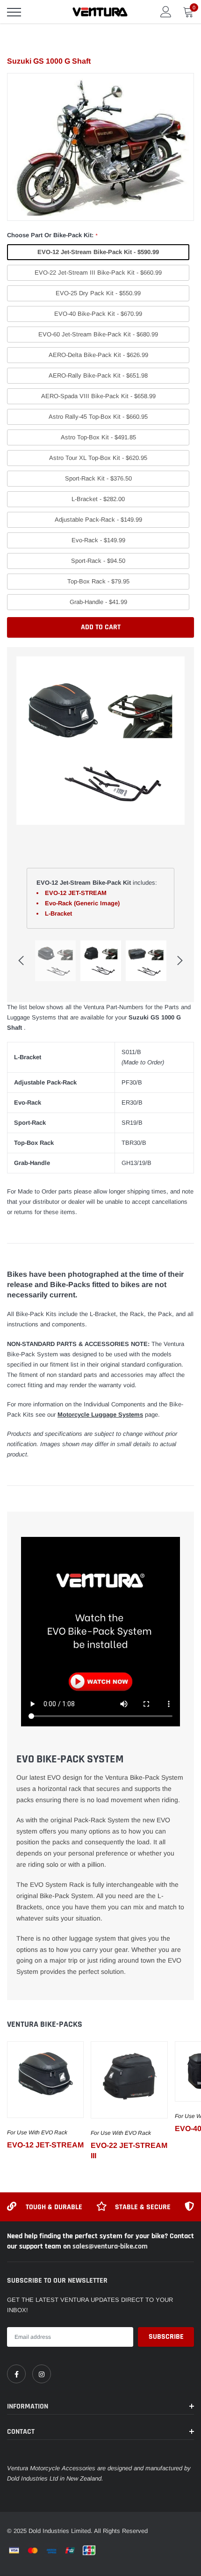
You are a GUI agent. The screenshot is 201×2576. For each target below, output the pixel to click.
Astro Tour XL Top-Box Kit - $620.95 (98, 458)
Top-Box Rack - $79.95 (98, 581)
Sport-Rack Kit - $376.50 (98, 478)
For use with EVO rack (37, 2132)
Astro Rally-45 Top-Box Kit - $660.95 (98, 417)
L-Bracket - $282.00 (98, 499)
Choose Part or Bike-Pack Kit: (52, 235)
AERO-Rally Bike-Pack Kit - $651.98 (98, 375)
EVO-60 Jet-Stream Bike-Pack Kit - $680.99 (98, 334)
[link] (45, 2080)
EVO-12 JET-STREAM (45, 2145)
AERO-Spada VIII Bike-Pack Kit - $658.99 (98, 396)
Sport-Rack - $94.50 (98, 561)
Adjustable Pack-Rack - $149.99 (98, 520)
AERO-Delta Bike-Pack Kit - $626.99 (98, 355)
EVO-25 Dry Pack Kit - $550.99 (98, 293)
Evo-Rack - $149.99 (98, 540)
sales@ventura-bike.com (110, 2246)
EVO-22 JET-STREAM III (129, 2150)
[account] (166, 11)
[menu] (14, 12)
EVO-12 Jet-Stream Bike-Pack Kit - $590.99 (98, 252)
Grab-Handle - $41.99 (98, 602)
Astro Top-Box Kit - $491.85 (98, 437)
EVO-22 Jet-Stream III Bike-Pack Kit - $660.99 (98, 273)
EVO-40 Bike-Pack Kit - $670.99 (98, 314)
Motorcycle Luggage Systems (100, 1415)
